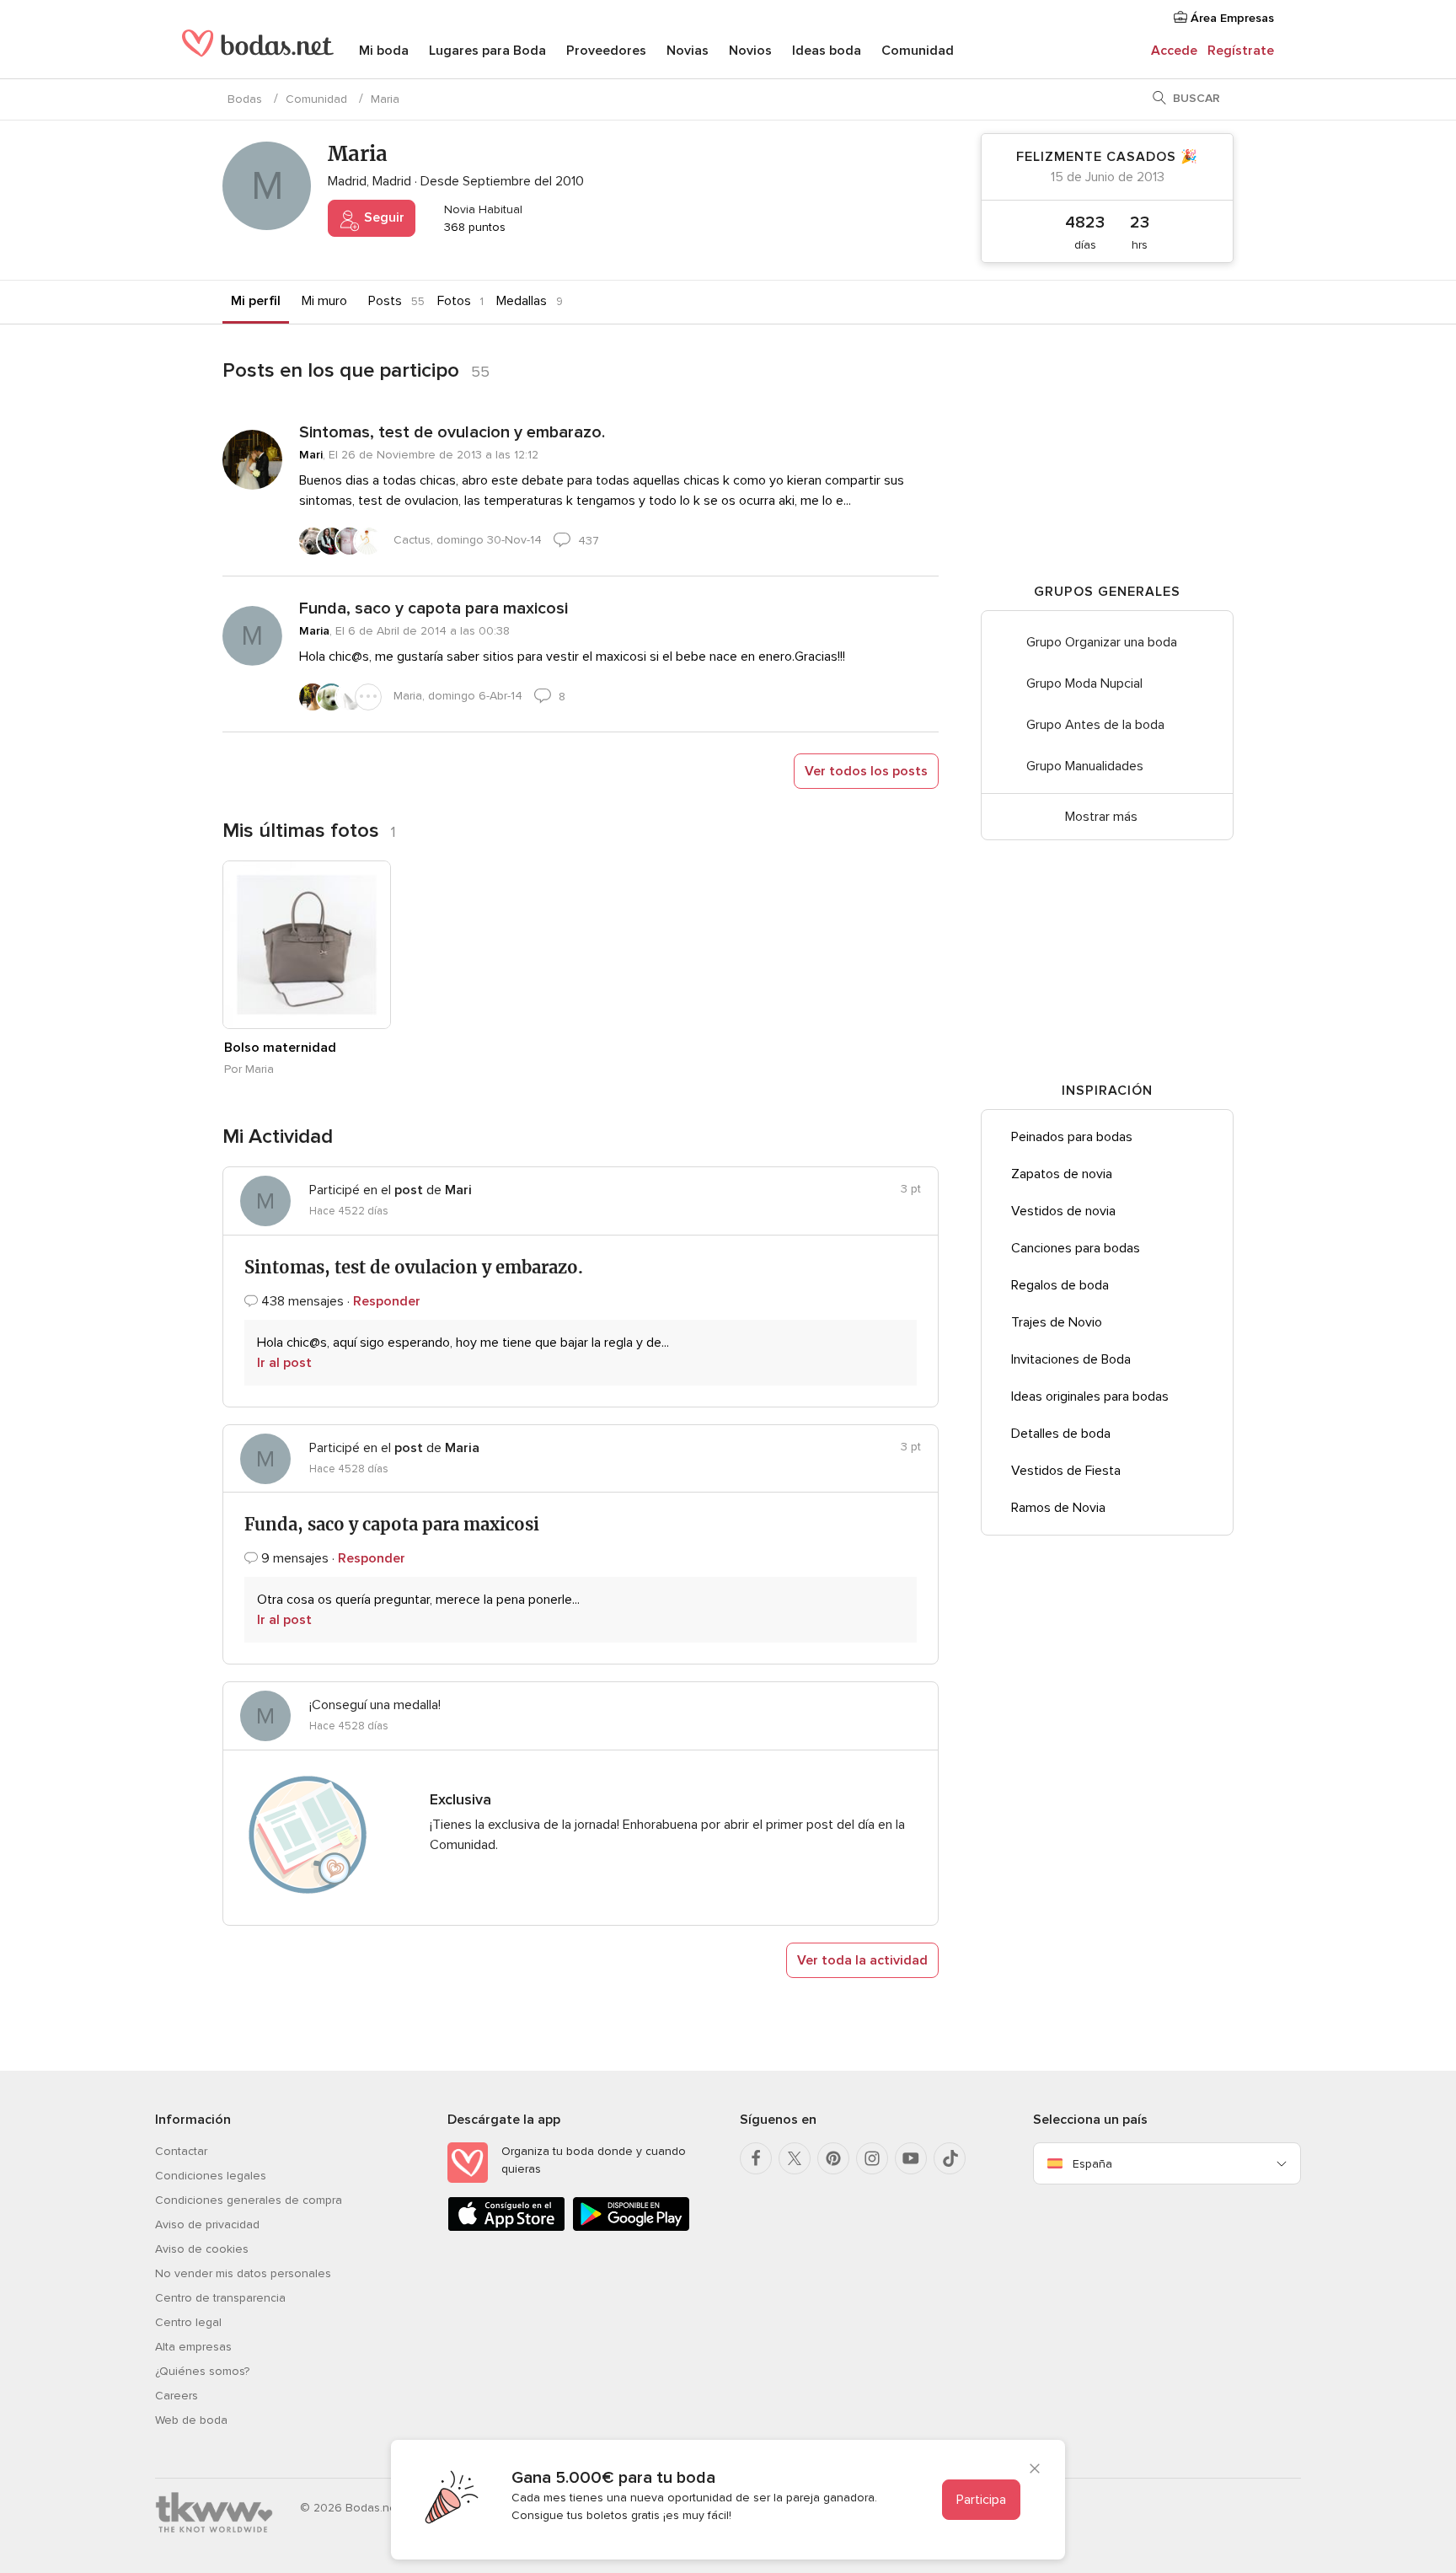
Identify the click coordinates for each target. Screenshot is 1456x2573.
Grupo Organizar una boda (1102, 642)
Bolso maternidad (280, 1048)
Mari (311, 455)
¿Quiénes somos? (202, 2371)
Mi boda (384, 51)
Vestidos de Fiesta (1066, 1471)
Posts (385, 301)
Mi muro (324, 301)
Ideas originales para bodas (1090, 1396)
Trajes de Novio (1057, 1322)
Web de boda (191, 2420)
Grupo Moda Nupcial (1084, 683)
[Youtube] (911, 2158)
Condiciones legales (211, 2176)
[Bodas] (258, 51)
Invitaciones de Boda (1071, 1359)
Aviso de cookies (202, 2249)
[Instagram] (872, 2158)
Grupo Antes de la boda (1095, 725)
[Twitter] (795, 2158)
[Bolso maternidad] (307, 945)
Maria (314, 631)
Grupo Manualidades (1085, 766)
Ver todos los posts (866, 771)
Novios (750, 51)
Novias (688, 51)
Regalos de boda (1060, 1285)
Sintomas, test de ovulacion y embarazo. (452, 432)
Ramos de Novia (1058, 1508)
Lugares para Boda (487, 51)
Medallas (522, 301)
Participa (981, 2500)
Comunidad (918, 51)
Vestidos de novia (1063, 1211)
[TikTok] (950, 2158)
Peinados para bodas (1072, 1137)
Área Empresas (1231, 18)
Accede (1174, 51)
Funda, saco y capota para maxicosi (434, 608)
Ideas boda (827, 51)
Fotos (454, 301)
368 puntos (473, 227)
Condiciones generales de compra (249, 2200)
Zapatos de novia (1062, 1174)
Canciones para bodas (1076, 1248)
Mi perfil (256, 301)
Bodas (245, 99)
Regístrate (1241, 51)
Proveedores (606, 51)
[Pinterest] (833, 2158)
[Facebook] (756, 2158)
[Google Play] (631, 2228)
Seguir (383, 217)
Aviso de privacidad (207, 2225)
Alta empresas (193, 2347)
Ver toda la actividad (862, 1960)
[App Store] (506, 2228)
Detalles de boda (1061, 1434)
